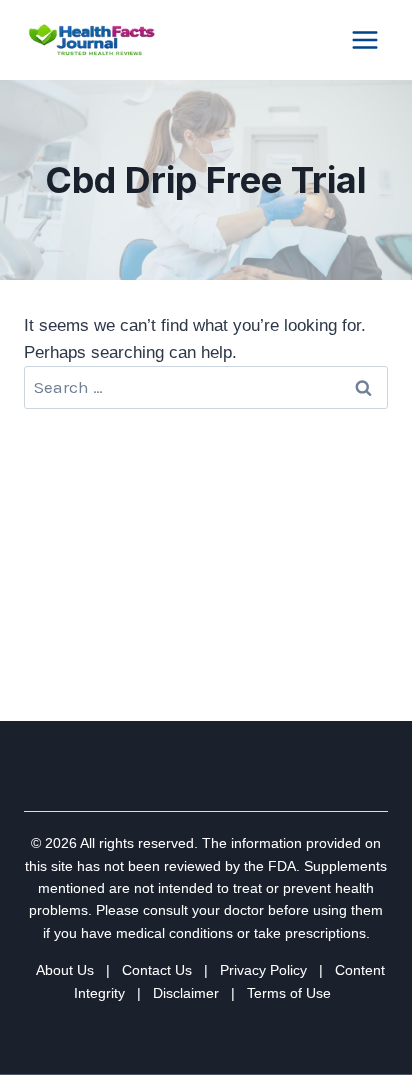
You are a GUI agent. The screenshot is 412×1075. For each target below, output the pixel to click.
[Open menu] (364, 39)
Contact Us (157, 970)
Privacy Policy (263, 970)
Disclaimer (186, 993)
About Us (65, 970)
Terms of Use (289, 993)
